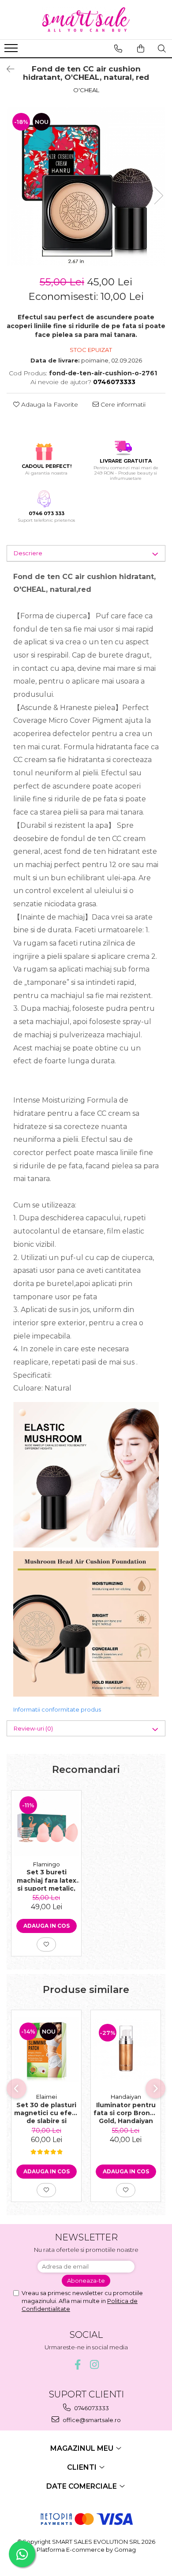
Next (158, 196)
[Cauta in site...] (162, 49)
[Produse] (12, 51)
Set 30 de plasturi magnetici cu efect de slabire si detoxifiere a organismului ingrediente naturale (47, 2112)
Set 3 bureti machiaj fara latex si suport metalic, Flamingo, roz (47, 1880)
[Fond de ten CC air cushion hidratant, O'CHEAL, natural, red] (86, 187)
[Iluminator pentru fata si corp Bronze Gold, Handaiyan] (126, 2049)
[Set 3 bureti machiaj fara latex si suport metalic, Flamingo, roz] (46, 1823)
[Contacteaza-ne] (118, 49)
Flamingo (47, 1864)
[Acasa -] (86, 20)
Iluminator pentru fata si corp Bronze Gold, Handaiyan (126, 2112)
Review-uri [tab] (33, 1728)
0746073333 (91, 2408)
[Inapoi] (7, 69)
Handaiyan (126, 2097)
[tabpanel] (86, 187)
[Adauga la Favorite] (46, 1944)
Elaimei (47, 2097)
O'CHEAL (86, 90)
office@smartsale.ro (91, 2420)
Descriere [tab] (28, 553)
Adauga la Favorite (49, 404)
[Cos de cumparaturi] (141, 49)
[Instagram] (95, 2365)
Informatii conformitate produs (57, 1709)
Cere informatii (122, 404)
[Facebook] (78, 2365)
